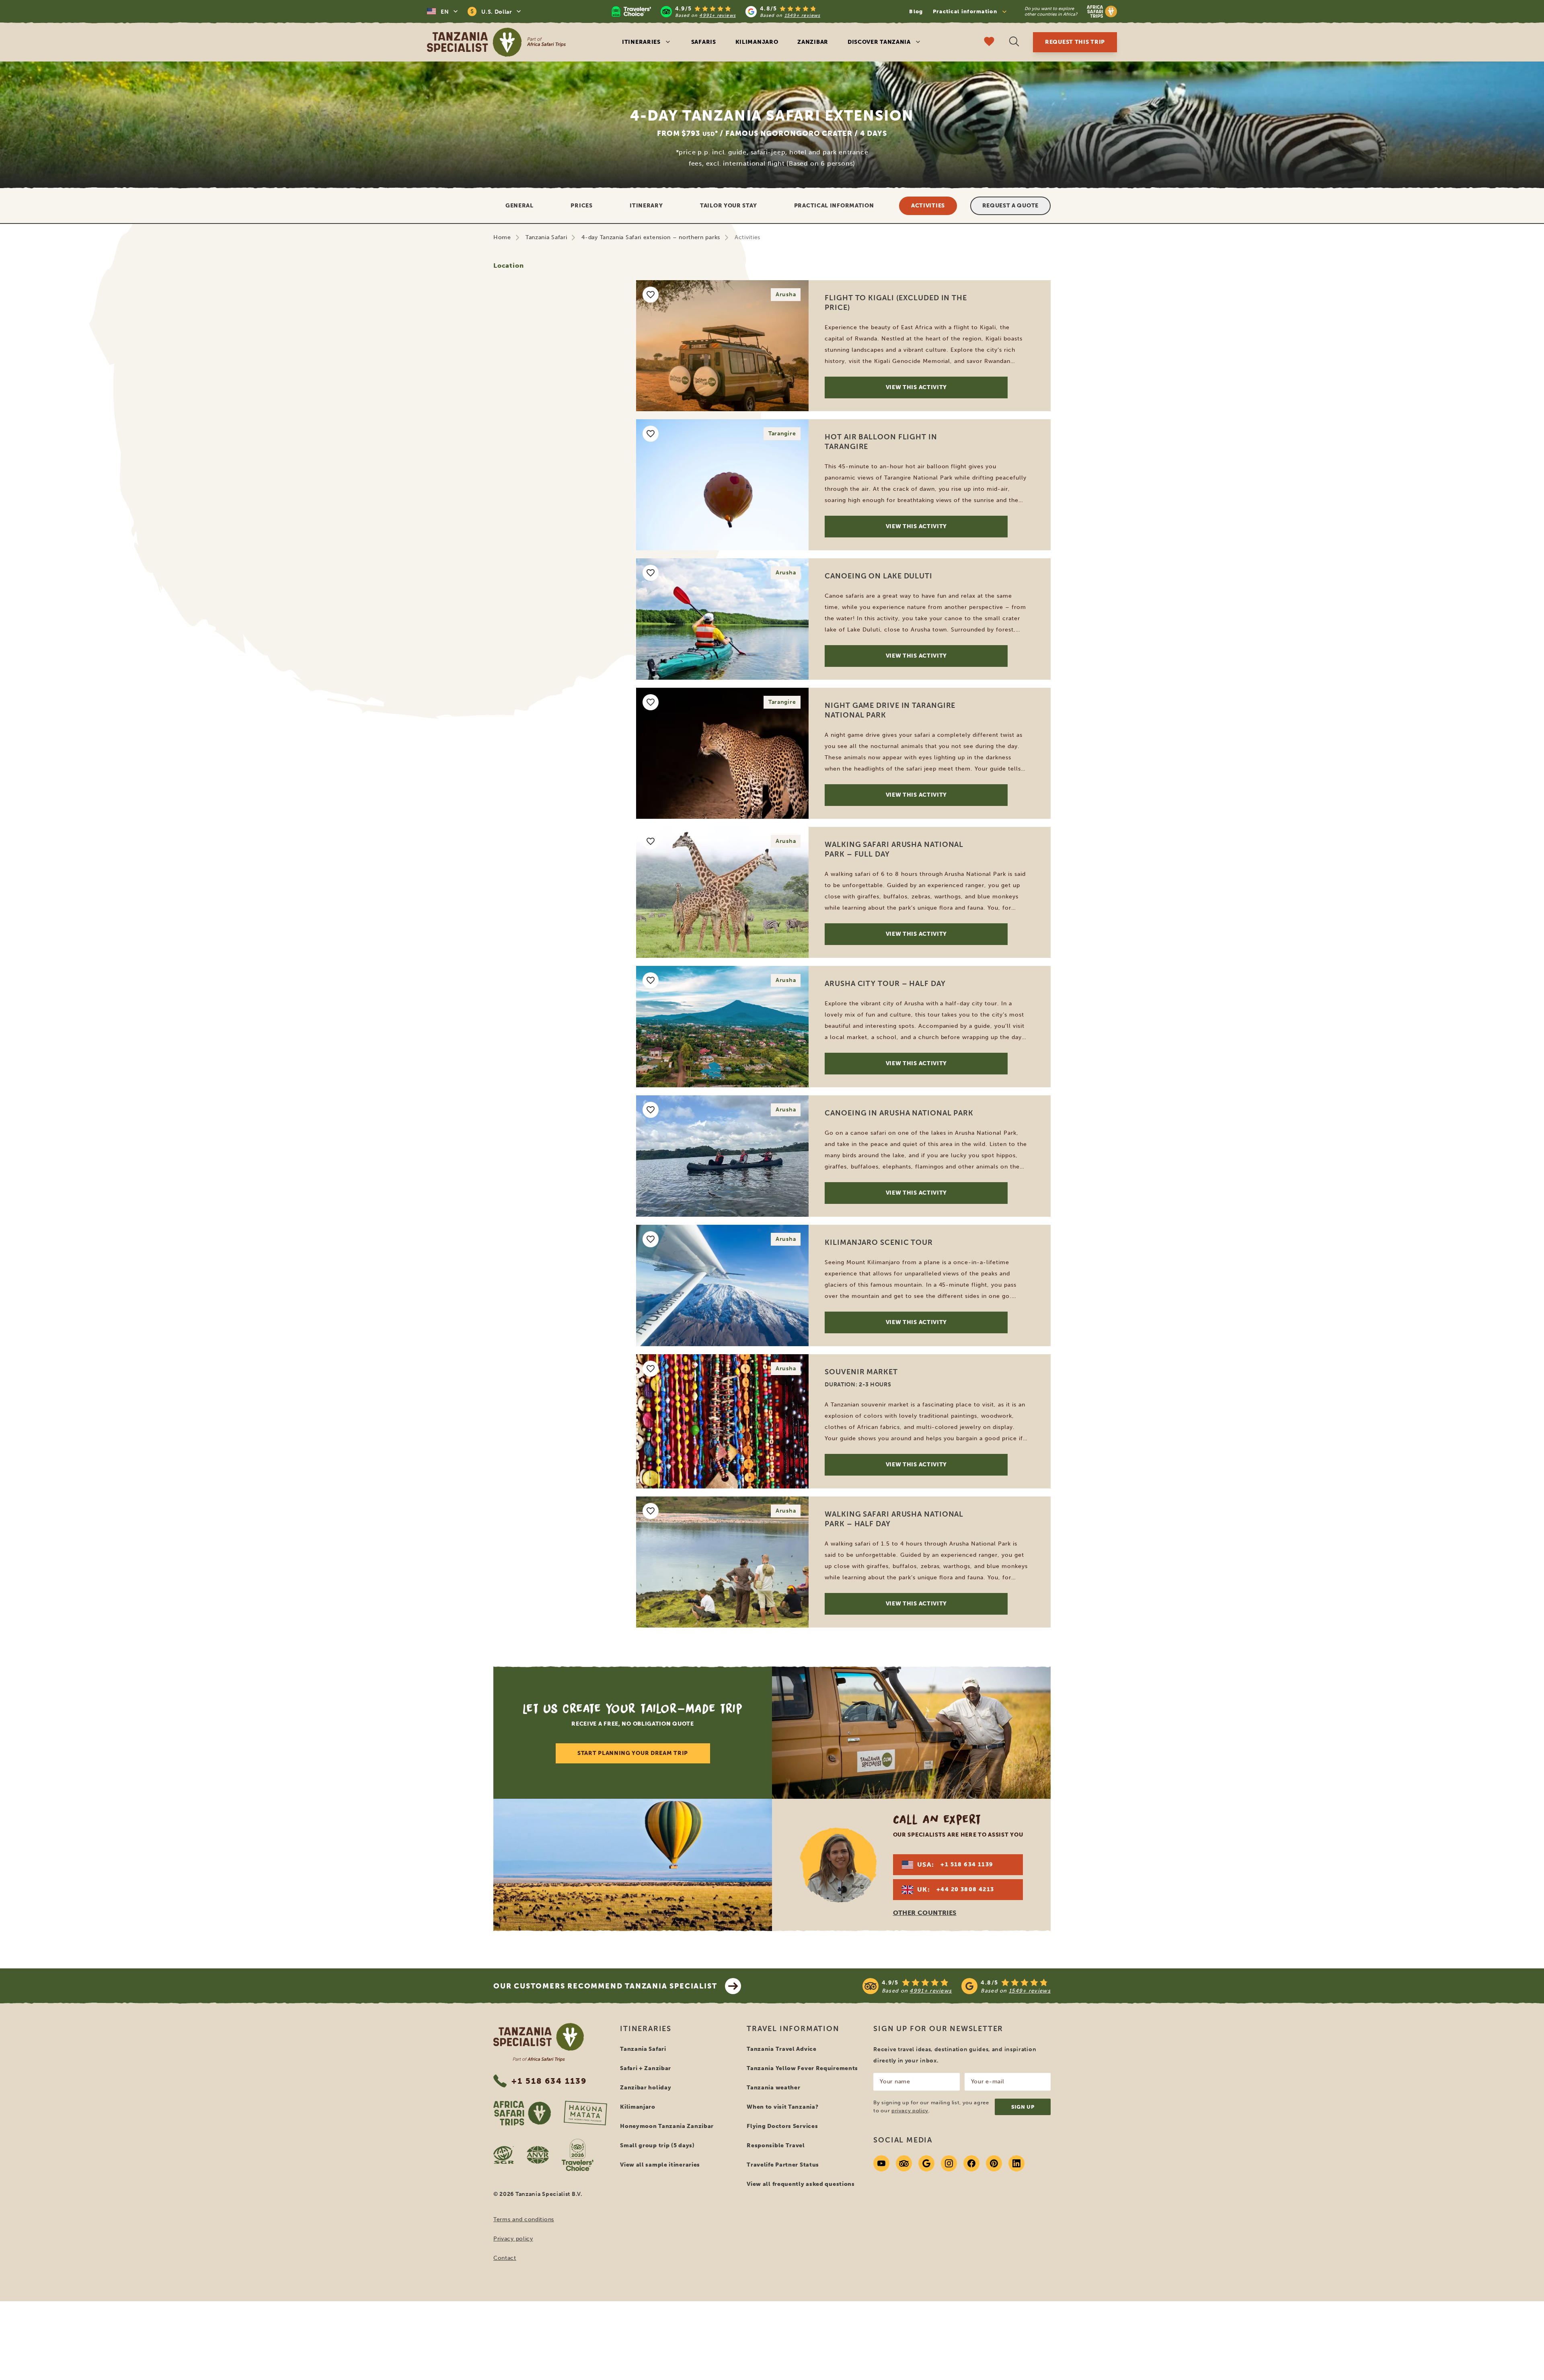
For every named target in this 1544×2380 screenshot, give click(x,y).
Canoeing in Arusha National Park (899, 1123)
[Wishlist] (989, 42)
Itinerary (646, 206)
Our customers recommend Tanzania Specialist (605, 2033)
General (519, 206)
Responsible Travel (776, 2192)
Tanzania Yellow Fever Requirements (802, 2115)
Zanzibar (813, 42)
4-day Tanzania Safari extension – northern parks (651, 237)
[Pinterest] (994, 2210)
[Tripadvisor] (904, 2210)
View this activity (917, 397)
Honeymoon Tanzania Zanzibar (667, 2173)
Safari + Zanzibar (646, 2115)
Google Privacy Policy (780, 1158)
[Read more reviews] (716, 11)
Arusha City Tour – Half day (885, 993)
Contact (505, 2305)
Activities (928, 206)
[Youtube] (881, 2210)
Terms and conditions (524, 2266)
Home (502, 237)
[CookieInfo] (717, 1054)
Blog (916, 11)
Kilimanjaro (757, 42)
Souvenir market (861, 1382)
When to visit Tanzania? (782, 2153)
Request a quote (1011, 206)
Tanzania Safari (546, 237)
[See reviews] (957, 2033)
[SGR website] (504, 2202)
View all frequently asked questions (801, 2231)
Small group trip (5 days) (657, 2192)
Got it (481, 60)
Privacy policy (513, 2285)
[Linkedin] (1016, 2210)
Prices (581, 206)
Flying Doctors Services (782, 2173)
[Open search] (1014, 42)
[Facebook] (971, 2210)
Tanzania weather (773, 2134)
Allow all (857, 1330)
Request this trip (1075, 42)
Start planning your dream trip (633, 1800)
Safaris (704, 42)
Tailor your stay (728, 206)
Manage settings (692, 1330)
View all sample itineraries (660, 2211)
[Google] (926, 2210)
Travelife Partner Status (783, 2211)
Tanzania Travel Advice (781, 2096)
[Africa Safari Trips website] (522, 2160)
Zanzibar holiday (646, 2134)
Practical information (834, 206)
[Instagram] (949, 2210)
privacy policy (910, 2157)
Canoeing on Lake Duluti (879, 586)
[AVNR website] (538, 2202)
